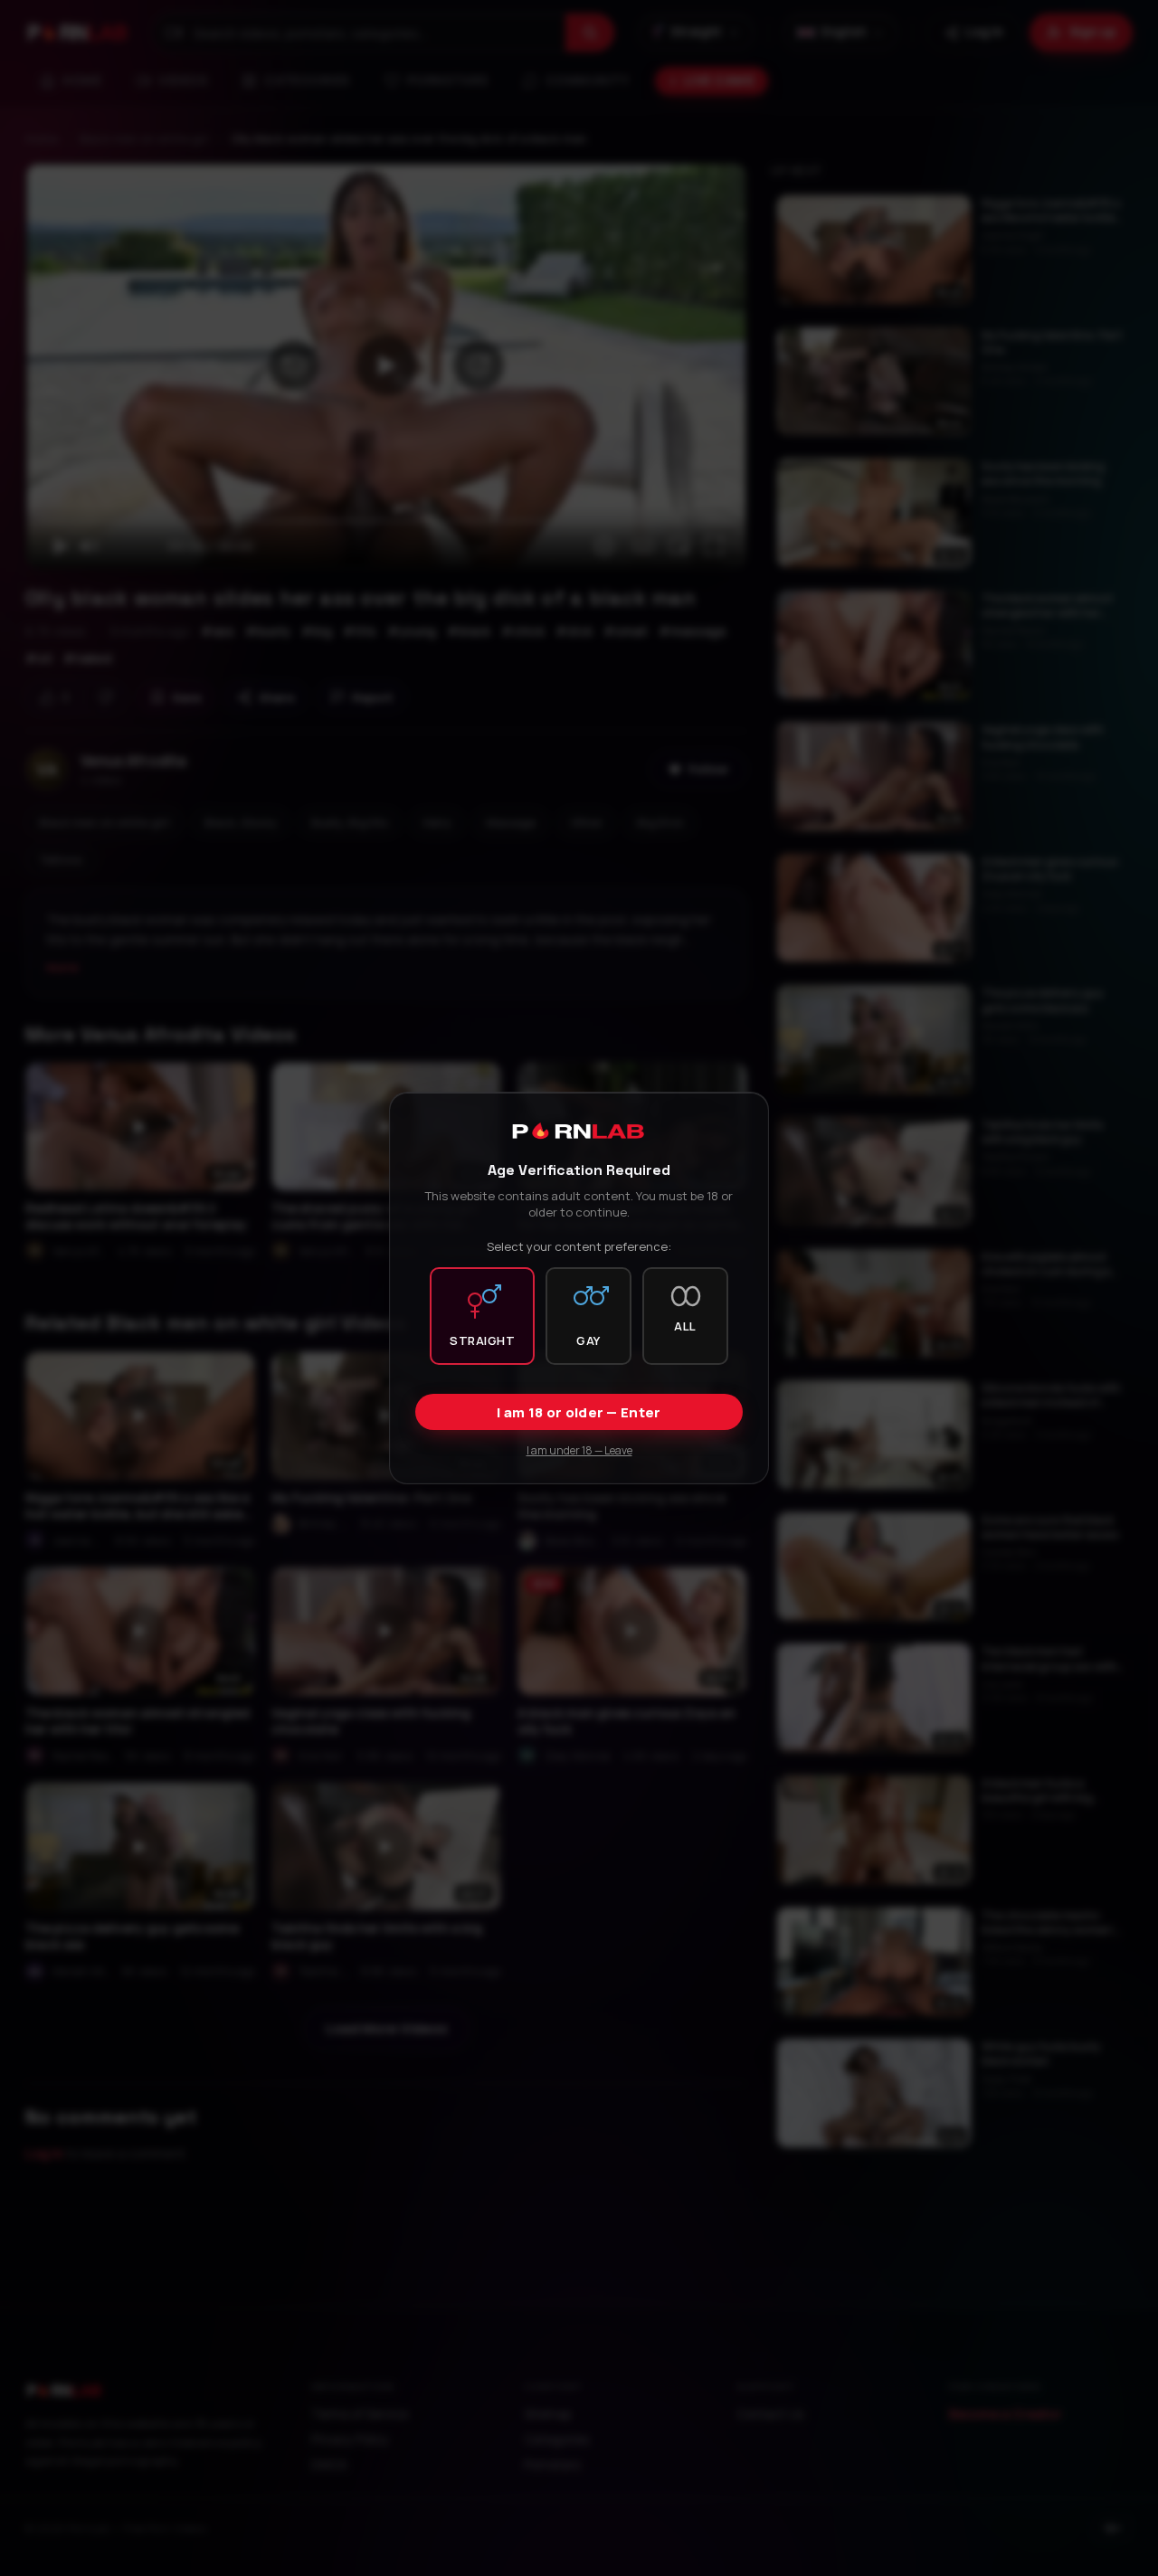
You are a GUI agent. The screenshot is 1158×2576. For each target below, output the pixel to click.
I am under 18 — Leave (579, 1450)
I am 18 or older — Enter (579, 1412)
